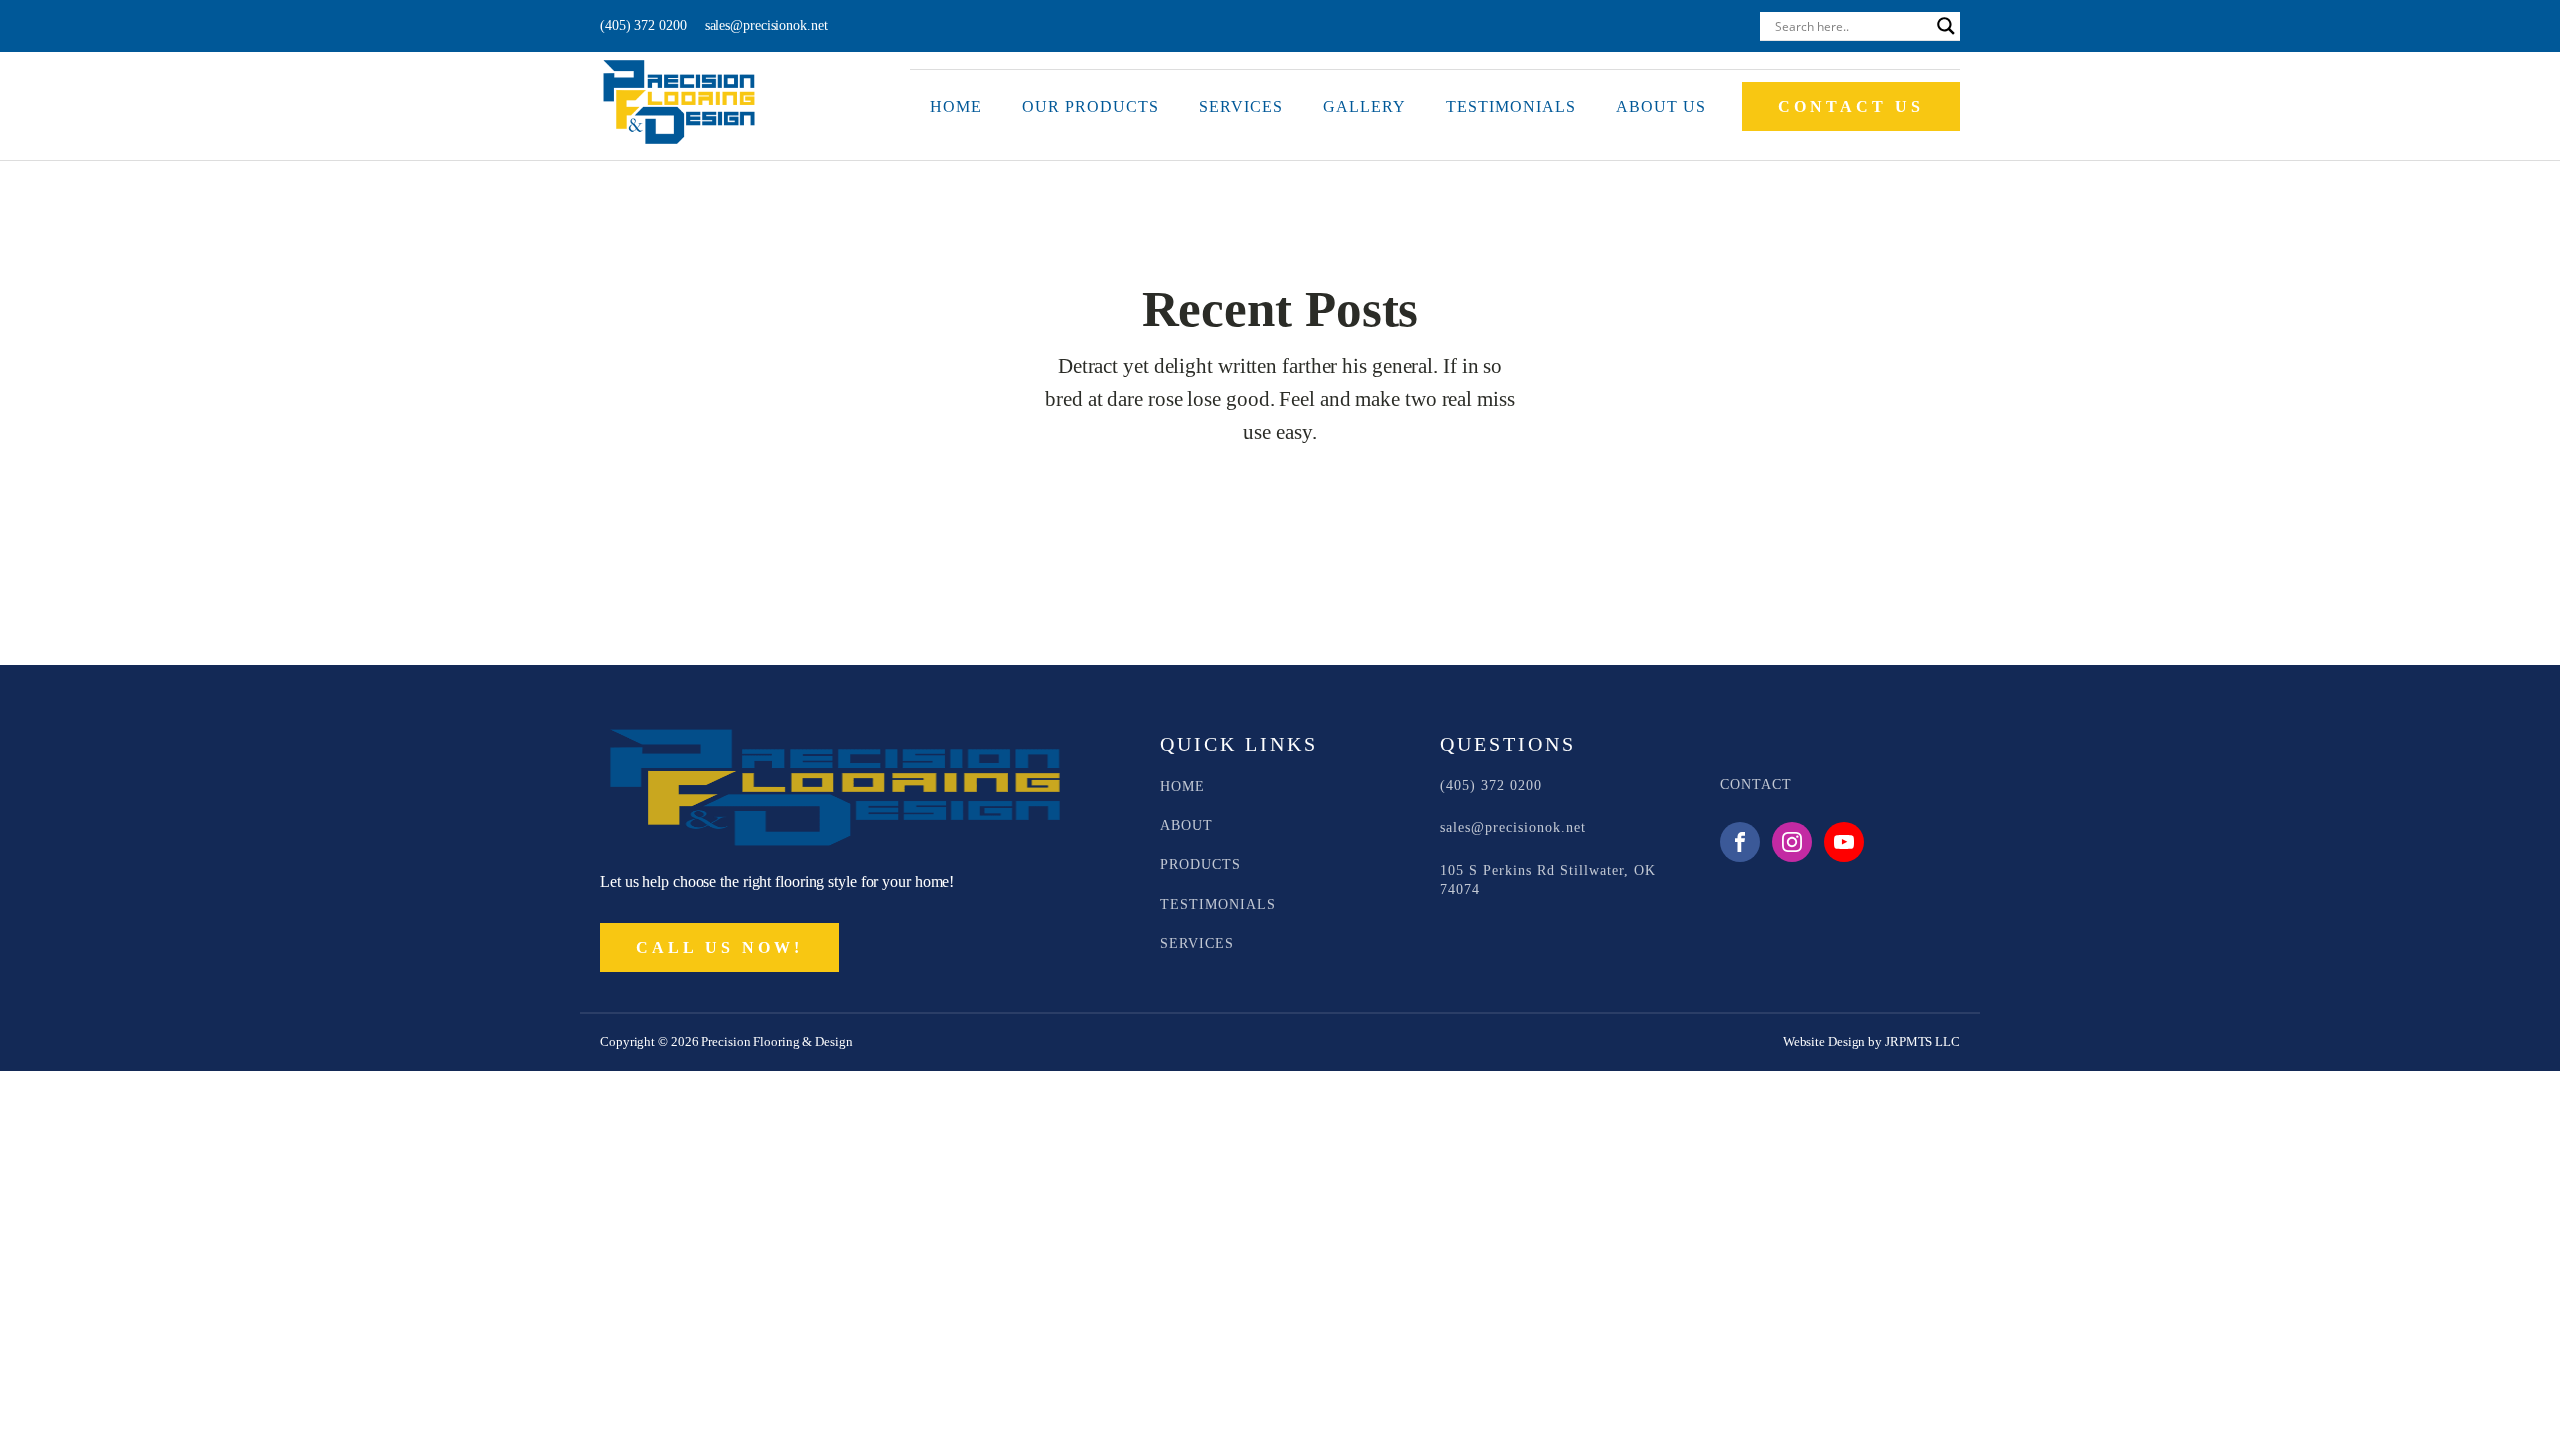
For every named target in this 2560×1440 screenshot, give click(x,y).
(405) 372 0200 (643, 25)
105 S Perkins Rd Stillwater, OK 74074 (1548, 880)
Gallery (1364, 106)
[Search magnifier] (1946, 26)
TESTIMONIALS (1218, 904)
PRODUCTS (1200, 864)
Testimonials (1511, 106)
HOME (1182, 786)
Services (1241, 106)
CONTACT (1756, 784)
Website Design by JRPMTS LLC (1871, 1042)
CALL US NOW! (719, 947)
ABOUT (1186, 825)
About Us (1661, 106)
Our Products (1090, 106)
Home (956, 106)
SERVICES (1197, 943)
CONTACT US (1851, 106)
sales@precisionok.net (766, 25)
